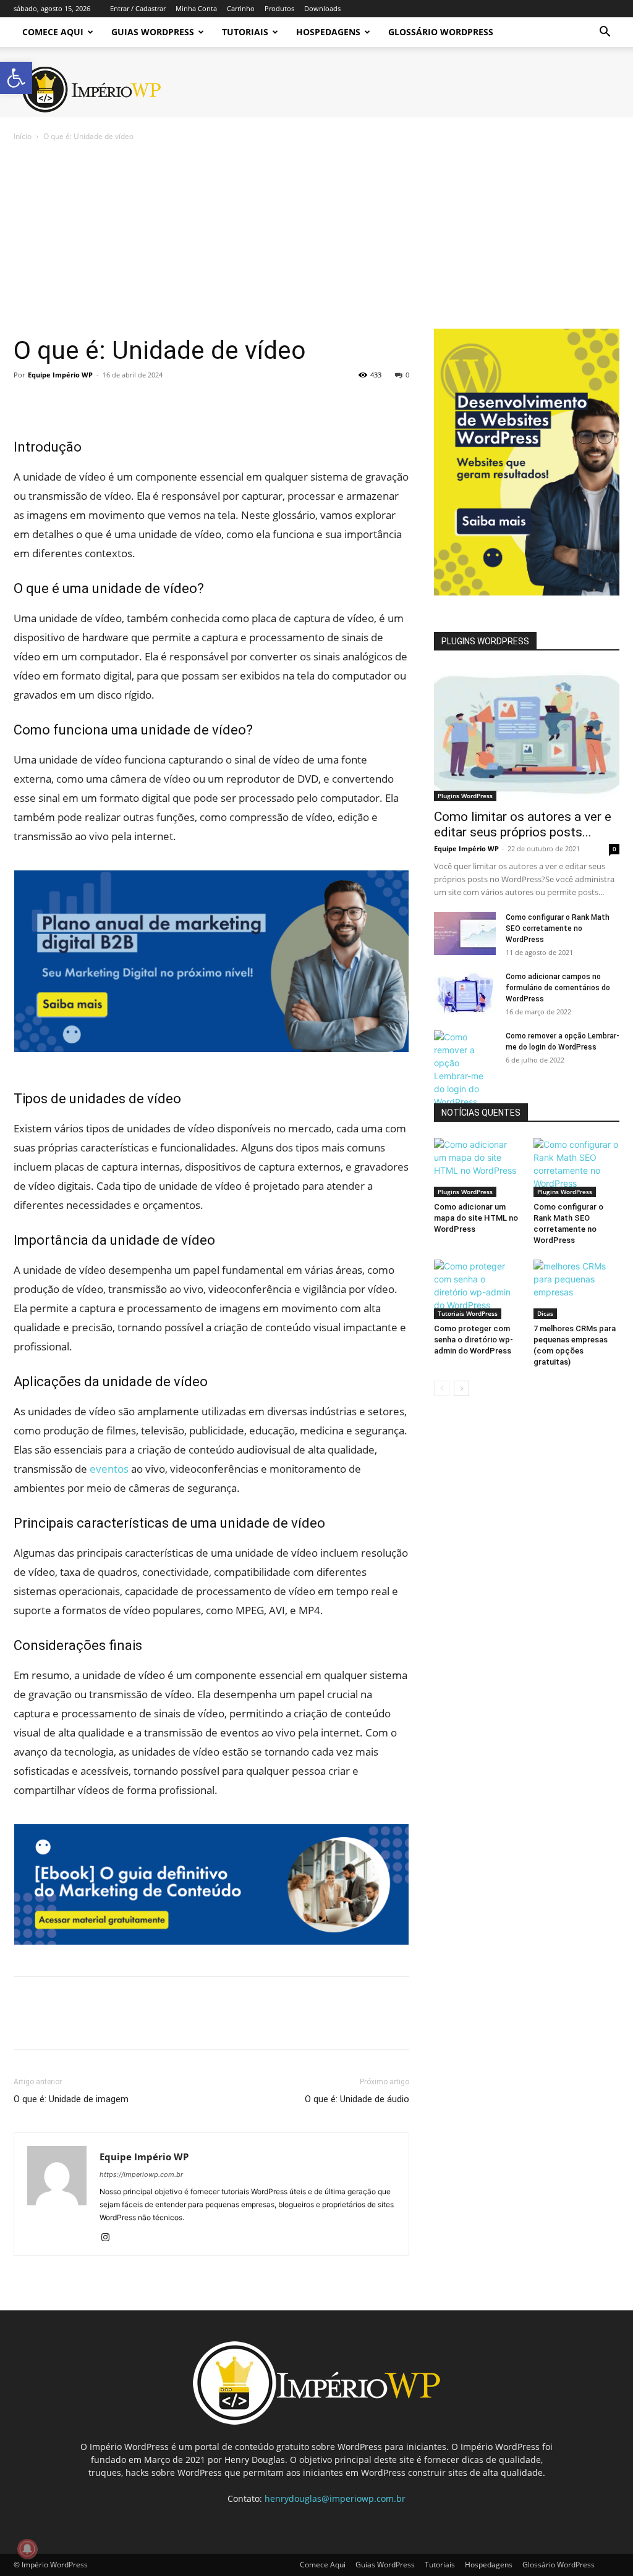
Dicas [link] (545, 1313)
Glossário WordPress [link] (441, 32)
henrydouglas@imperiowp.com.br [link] (335, 2498)
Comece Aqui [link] (53, 32)
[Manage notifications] (27, 2549)
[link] (16, 78)
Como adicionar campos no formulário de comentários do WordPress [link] (558, 988)
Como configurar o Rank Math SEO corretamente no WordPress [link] (558, 928)
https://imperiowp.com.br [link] (141, 2174)
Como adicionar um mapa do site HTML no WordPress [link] (476, 1218)
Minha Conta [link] (196, 8)
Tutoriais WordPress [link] (468, 1313)
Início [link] (23, 136)
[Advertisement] (316, 236)
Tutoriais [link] (245, 32)
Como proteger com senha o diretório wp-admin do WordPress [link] (474, 1340)
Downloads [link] (322, 8)
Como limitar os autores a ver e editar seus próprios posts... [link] (523, 824)
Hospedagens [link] (328, 32)
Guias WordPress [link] (153, 32)
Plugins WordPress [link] (465, 796)
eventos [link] (109, 1469)
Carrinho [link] (241, 8)
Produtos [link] (279, 8)
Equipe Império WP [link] (60, 375)
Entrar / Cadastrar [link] (138, 8)
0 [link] (407, 375)
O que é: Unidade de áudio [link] (357, 2099)
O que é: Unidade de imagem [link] (71, 2099)
